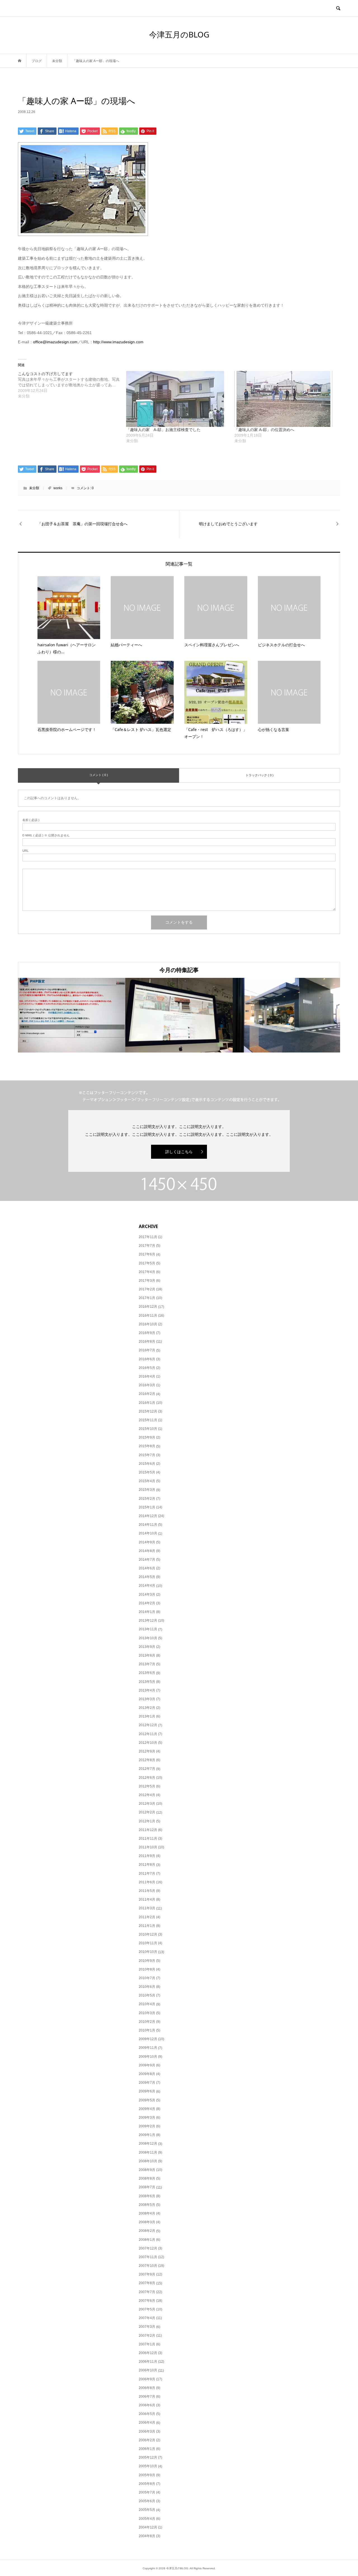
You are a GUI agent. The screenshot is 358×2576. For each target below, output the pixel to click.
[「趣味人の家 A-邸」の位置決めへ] (286, 399)
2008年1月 (147, 2240)
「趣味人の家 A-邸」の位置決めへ (264, 430)
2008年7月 (147, 2187)
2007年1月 (147, 2344)
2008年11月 (148, 2152)
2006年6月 (147, 2405)
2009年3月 (147, 2118)
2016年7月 (147, 1350)
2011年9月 (147, 1856)
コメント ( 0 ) (99, 775)
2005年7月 (147, 2492)
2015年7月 (147, 1455)
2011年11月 (148, 1839)
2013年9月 (147, 1647)
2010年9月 (147, 1961)
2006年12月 (148, 2353)
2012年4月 (147, 1795)
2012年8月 (147, 1760)
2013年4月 (147, 1690)
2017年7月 (147, 1246)
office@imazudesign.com (55, 342)
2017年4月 (147, 1272)
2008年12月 (148, 2144)
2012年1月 (147, 1821)
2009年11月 (148, 2048)
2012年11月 (148, 1734)
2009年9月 (147, 2065)
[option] (72, 1015)
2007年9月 (147, 2274)
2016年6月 (147, 1359)
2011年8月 (147, 1865)
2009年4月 (147, 2109)
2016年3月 (147, 1385)
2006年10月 (148, 2370)
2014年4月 (147, 1586)
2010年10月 (148, 1952)
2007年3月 (147, 2327)
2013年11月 (148, 1629)
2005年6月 (147, 2501)
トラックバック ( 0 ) (260, 775)
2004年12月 (148, 2527)
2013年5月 (147, 1682)
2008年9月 (147, 2170)
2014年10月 (148, 1533)
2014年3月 (147, 1595)
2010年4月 (147, 2004)
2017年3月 (147, 1281)
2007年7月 (147, 2292)
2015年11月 (148, 1420)
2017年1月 (147, 1298)
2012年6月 (147, 1778)
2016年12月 (148, 1307)
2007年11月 (148, 2257)
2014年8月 (147, 1551)
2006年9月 (147, 2379)
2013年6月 (147, 1673)
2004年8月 (147, 2536)
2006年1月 (147, 2449)
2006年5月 (147, 2414)
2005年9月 (147, 2475)
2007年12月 (148, 2248)
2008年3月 (147, 2222)
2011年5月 (147, 1891)
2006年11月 (148, 2362)
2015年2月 (147, 1499)
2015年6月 (147, 1464)
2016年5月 (147, 1368)
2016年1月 (147, 1403)
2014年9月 (147, 1542)
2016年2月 (147, 1394)
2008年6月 (147, 2196)
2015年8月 (147, 1446)
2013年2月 (147, 1708)
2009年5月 (147, 2100)
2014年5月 (147, 1577)
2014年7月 (147, 1560)
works (58, 488)
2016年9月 (147, 1333)
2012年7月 (147, 1769)
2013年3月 (147, 1699)
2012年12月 (148, 1725)
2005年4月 (147, 2519)
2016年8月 (147, 1342)
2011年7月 (147, 1874)
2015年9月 (147, 1437)
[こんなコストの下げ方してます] (72, 385)
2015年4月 (147, 1481)
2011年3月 (147, 1908)
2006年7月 (147, 2397)
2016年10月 (148, 1324)
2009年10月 (148, 2057)
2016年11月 (148, 1316)
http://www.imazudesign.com (118, 342)
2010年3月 (147, 2013)
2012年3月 (147, 1804)
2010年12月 (148, 1934)
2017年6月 (147, 1254)
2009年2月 (147, 2126)
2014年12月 (148, 1516)
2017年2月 (147, 1289)
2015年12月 (148, 1411)
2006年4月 (147, 2423)
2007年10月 (148, 2266)
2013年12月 (148, 1621)
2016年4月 (147, 1376)
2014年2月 (147, 1603)
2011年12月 (148, 1830)
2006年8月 (147, 2388)
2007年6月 (147, 2301)
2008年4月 (147, 2213)
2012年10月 (148, 1743)
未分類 (34, 488)
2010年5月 (147, 1995)
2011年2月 (147, 1917)
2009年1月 (147, 2135)
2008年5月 (147, 2205)
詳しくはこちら (179, 1152)
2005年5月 (147, 2510)
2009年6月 (147, 2091)
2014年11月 (148, 1525)
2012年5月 (147, 1786)
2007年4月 (147, 2318)
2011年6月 (147, 1882)
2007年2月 (147, 2336)
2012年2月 (147, 1812)
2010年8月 (147, 1969)
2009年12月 (148, 2039)
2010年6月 (147, 1987)
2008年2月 (147, 2231)
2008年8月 (147, 2178)
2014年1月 (147, 1612)
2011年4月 (147, 1900)
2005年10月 (148, 2466)
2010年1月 (147, 2030)
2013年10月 (148, 1638)
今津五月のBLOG (179, 34)
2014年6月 (147, 1568)
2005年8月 (147, 2484)
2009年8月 (147, 2074)
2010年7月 (147, 1978)
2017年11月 (148, 1237)
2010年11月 (148, 1943)
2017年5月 (147, 1263)
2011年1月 (147, 1926)
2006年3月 (147, 2431)
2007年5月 (147, 2309)
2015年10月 (148, 1429)
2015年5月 (147, 1472)
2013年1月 (147, 1716)
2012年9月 (147, 1751)
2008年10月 (148, 2161)
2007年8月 (147, 2283)
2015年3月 (147, 1490)
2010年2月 (147, 2022)
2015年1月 (147, 1507)
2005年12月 (148, 2457)
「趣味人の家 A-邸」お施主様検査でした (163, 430)
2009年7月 (147, 2083)
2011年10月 (148, 1847)
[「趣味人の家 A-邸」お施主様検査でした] (177, 399)
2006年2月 (147, 2440)
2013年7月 (147, 1664)
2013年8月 (147, 1655)
